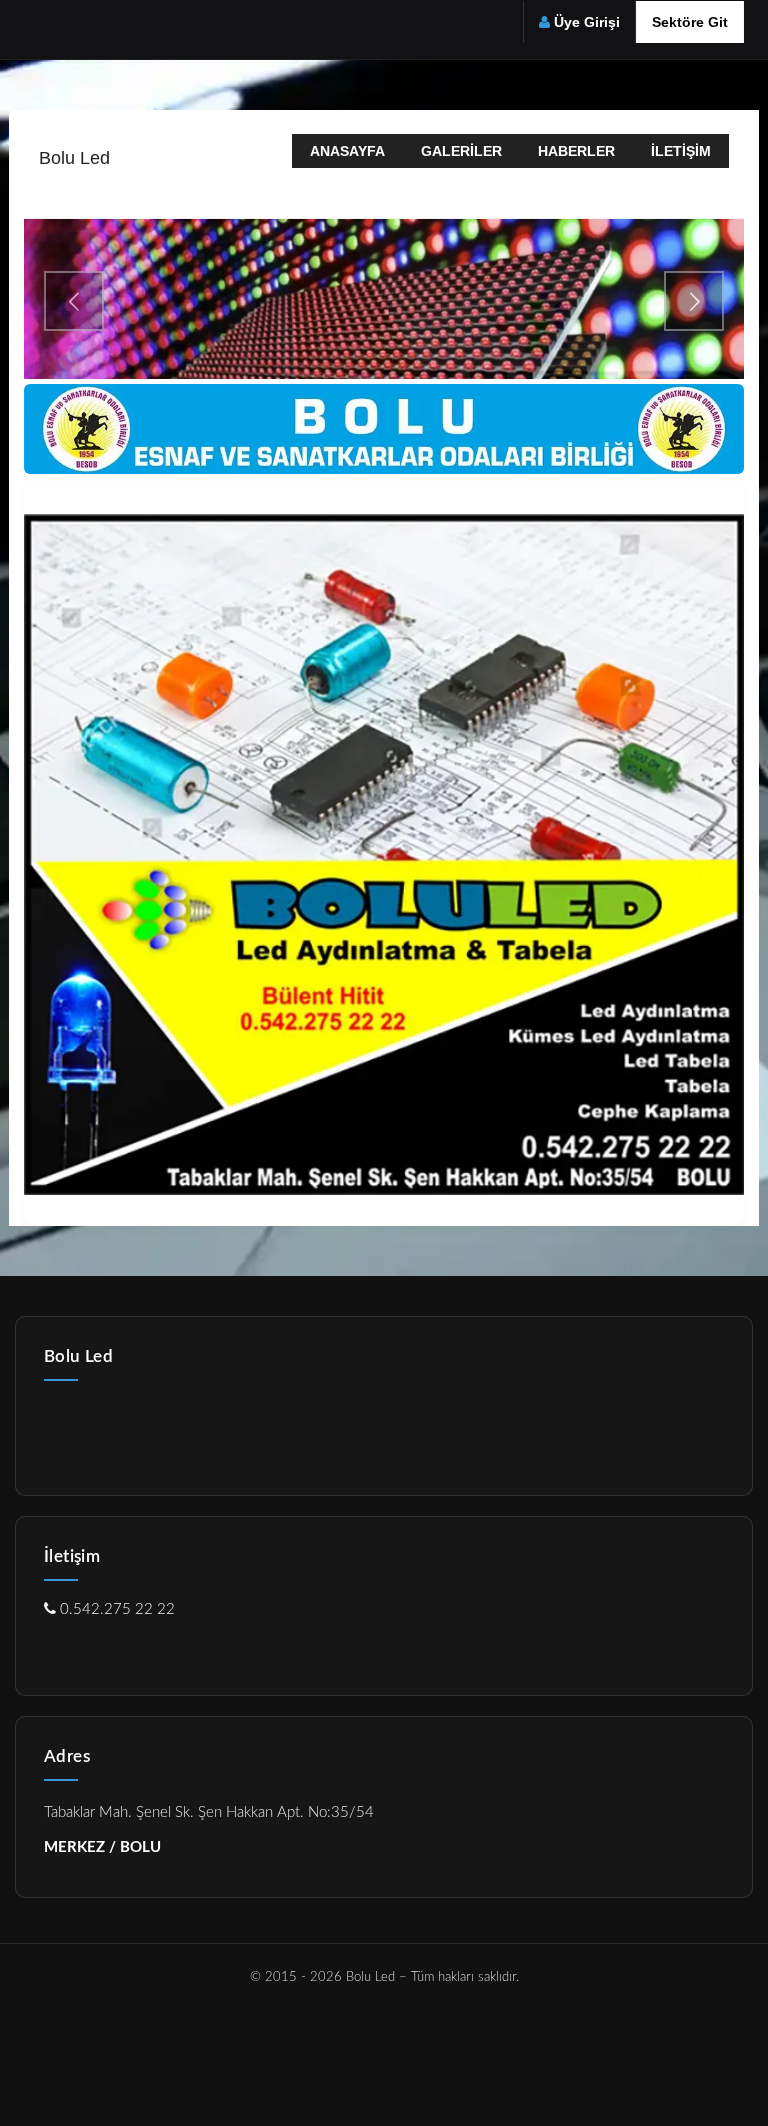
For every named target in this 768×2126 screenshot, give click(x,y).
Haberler (576, 151)
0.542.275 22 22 (115, 1609)
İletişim (681, 151)
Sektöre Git (690, 22)
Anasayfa (347, 151)
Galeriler (461, 151)
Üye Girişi (587, 22)
